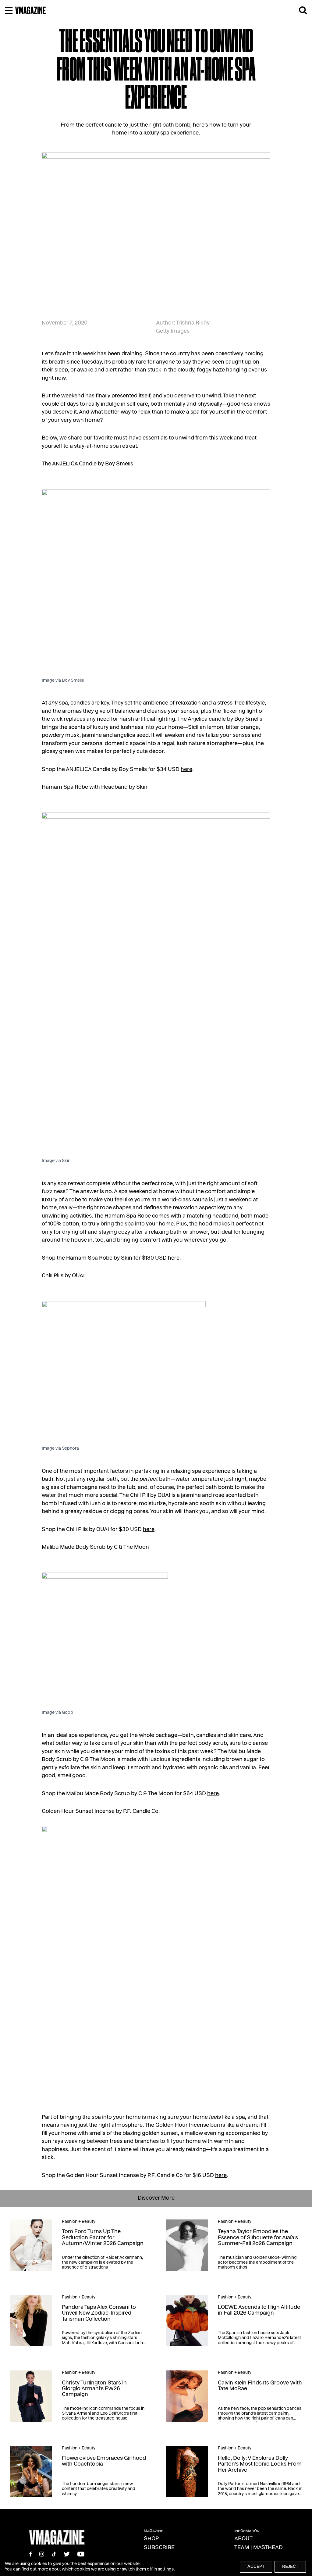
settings (166, 2570)
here (186, 770)
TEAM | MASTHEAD (259, 2548)
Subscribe (159, 2548)
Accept (256, 2567)
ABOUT (243, 2539)
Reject (290, 2567)
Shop (151, 2539)
